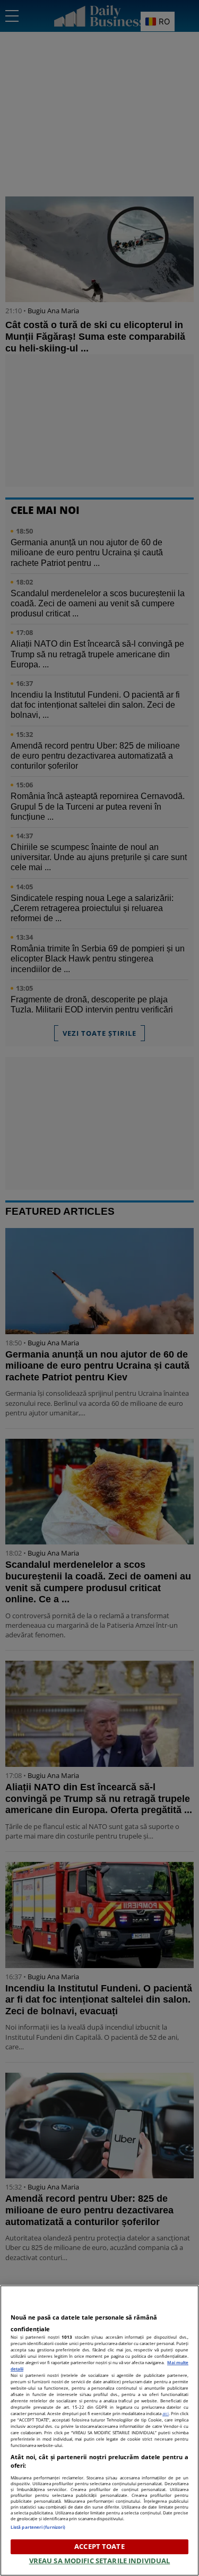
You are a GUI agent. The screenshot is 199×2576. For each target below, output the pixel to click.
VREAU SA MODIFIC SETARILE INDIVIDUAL (100, 2561)
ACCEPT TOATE (99, 2546)
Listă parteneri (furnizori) (38, 2527)
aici (166, 2413)
